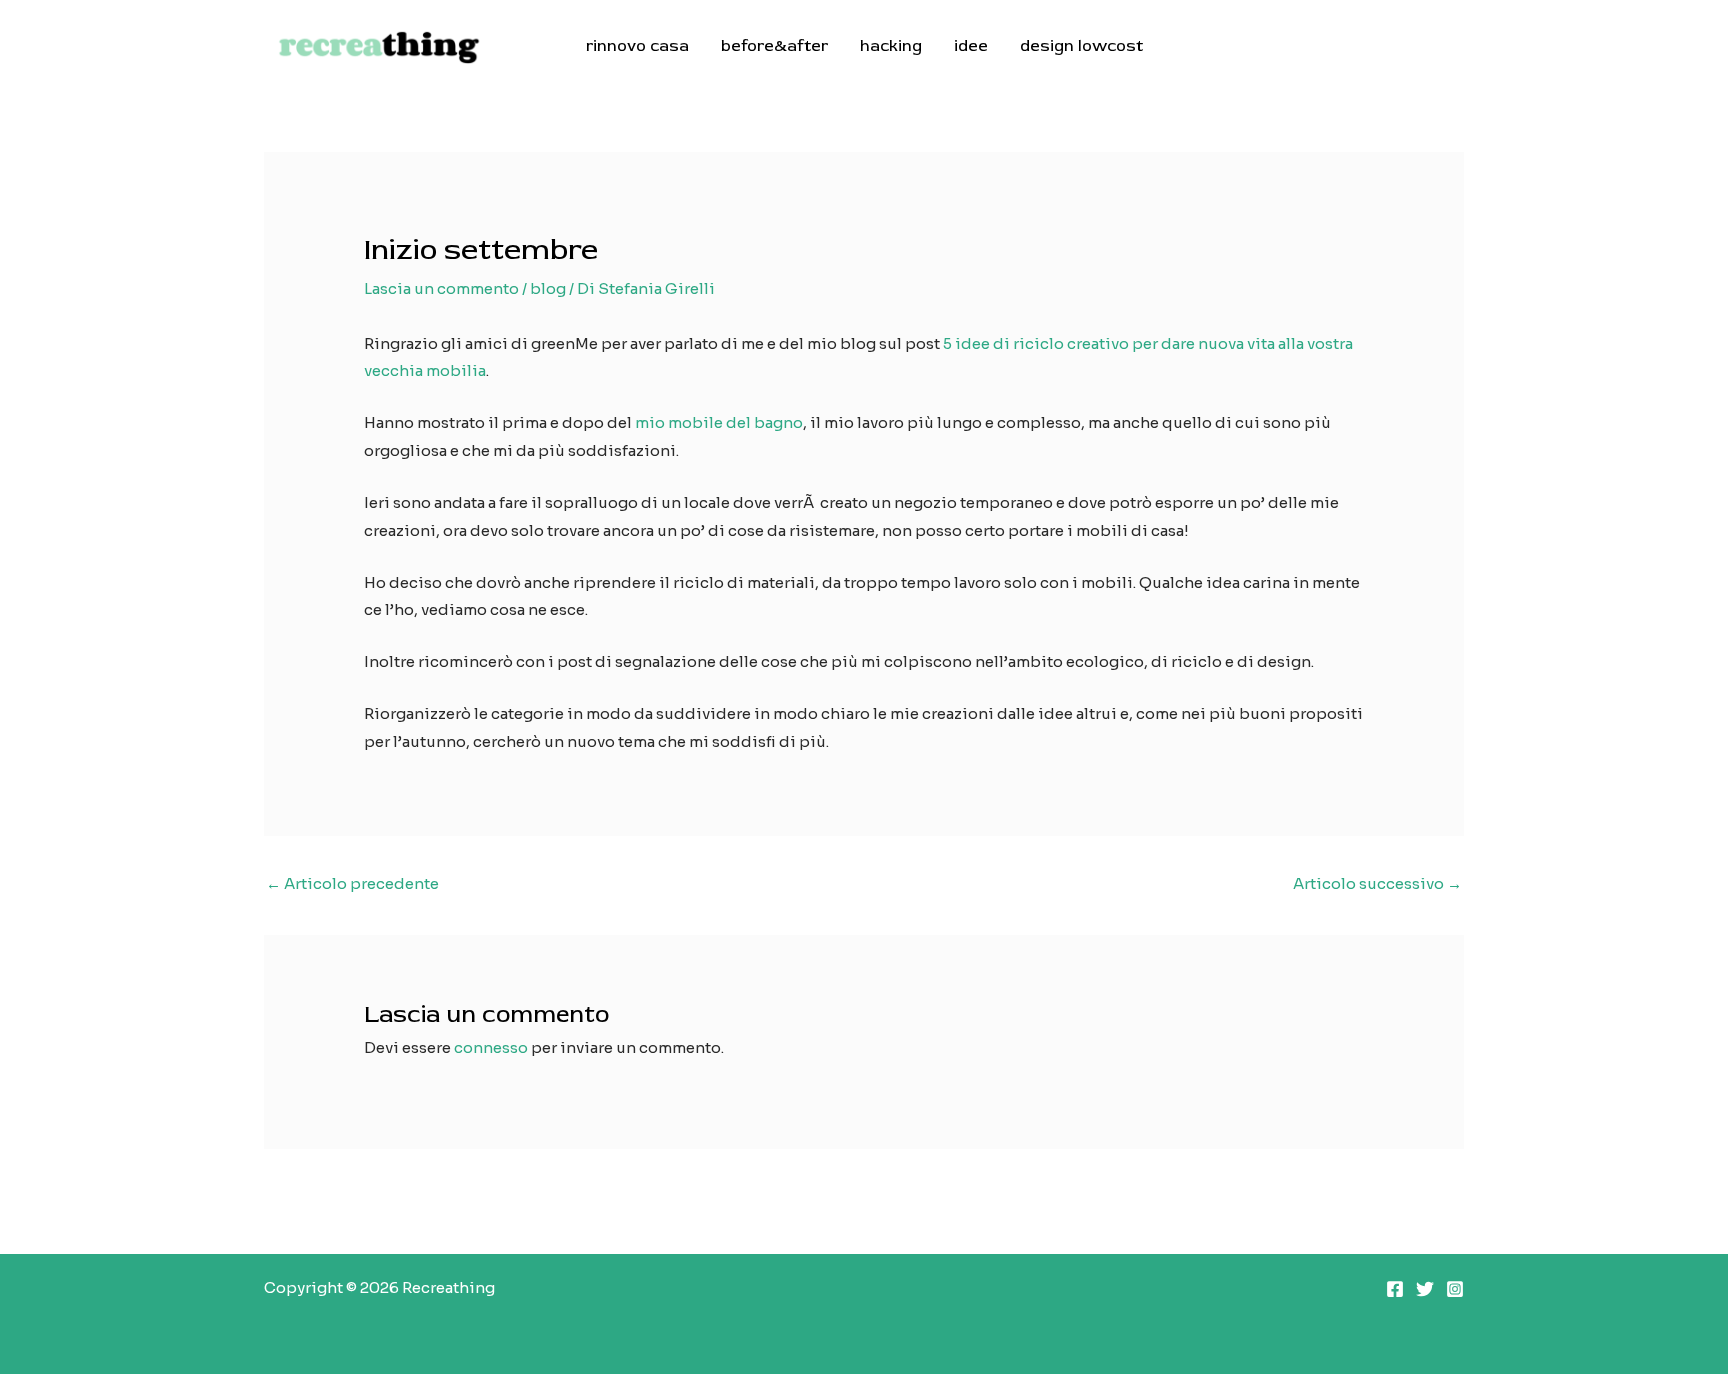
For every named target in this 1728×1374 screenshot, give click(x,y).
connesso (491, 1047)
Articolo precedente (352, 883)
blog (548, 288)
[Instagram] (1455, 1289)
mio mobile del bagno (719, 422)
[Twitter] (1425, 1289)
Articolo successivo (1377, 883)
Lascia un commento (441, 288)
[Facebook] (1395, 1289)
